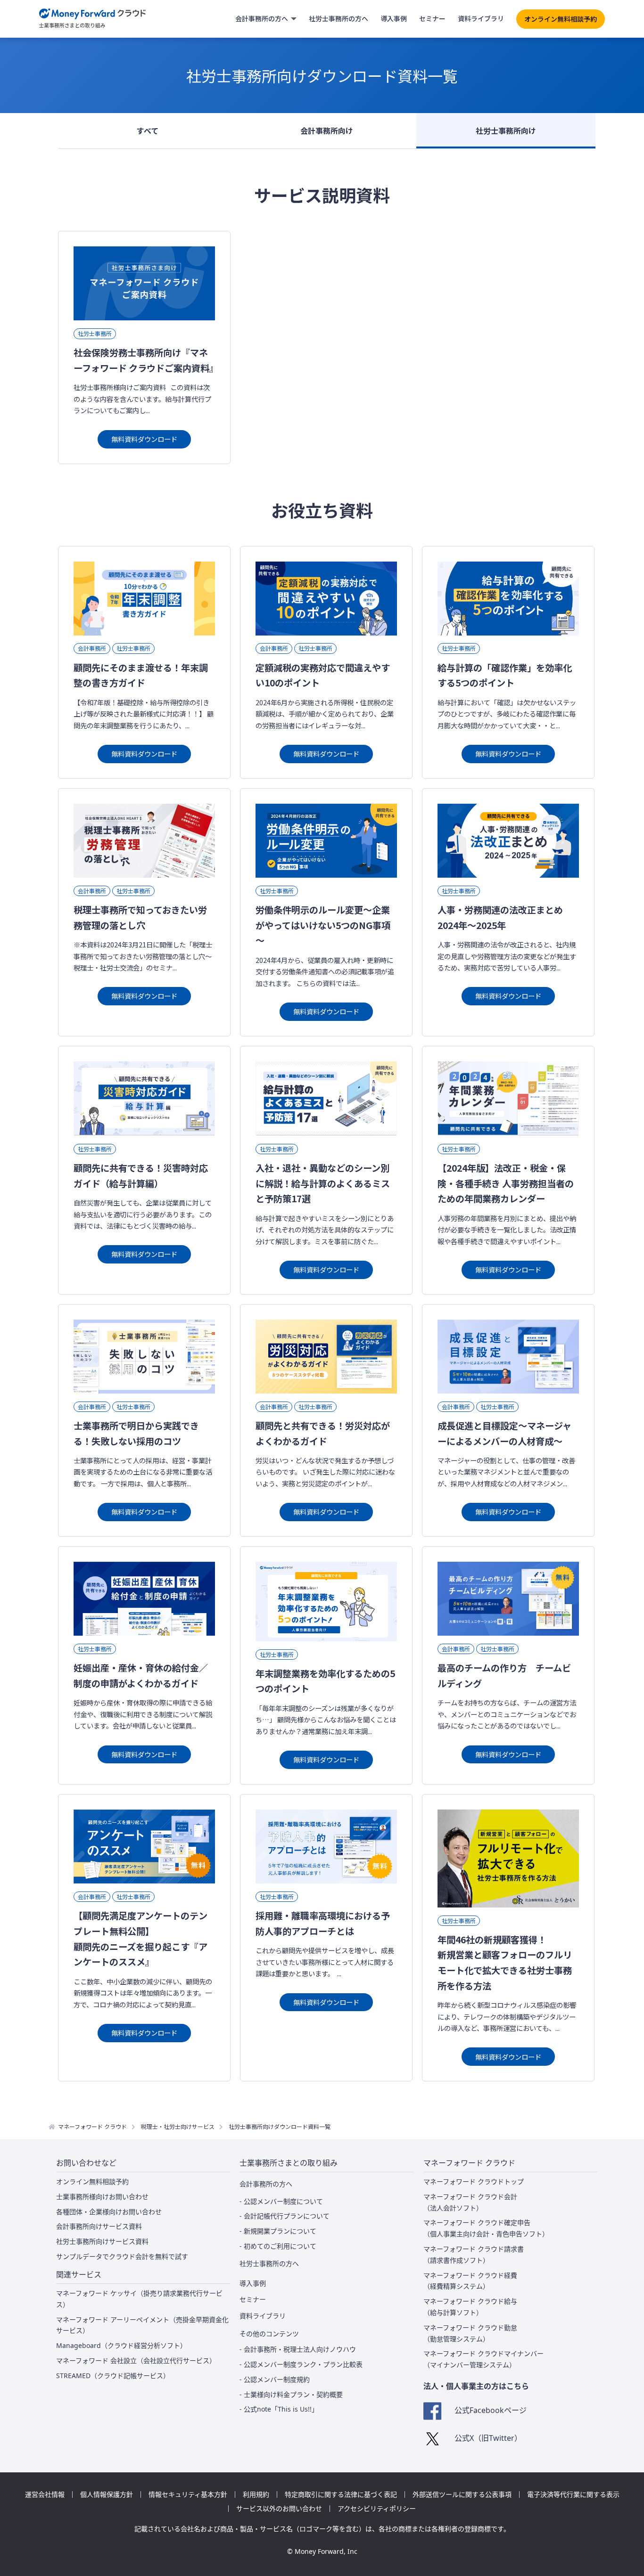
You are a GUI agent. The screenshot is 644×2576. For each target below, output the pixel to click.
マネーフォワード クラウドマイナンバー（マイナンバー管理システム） (483, 2359)
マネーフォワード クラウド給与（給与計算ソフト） (470, 2307)
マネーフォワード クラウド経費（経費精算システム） (470, 2281)
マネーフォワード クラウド (92, 2126)
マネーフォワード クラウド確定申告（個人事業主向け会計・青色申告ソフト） (486, 2228)
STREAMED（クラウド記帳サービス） (113, 2376)
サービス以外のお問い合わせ (279, 2509)
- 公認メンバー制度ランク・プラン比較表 (301, 2364)
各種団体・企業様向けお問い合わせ (109, 2212)
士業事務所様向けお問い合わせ (102, 2197)
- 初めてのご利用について (278, 2246)
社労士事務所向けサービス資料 (102, 2241)
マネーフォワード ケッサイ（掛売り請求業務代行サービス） (139, 2299)
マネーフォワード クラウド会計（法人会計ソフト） (470, 2202)
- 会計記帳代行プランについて (285, 2216)
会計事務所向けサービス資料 (99, 2226)
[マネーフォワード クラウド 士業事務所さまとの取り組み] (93, 19)
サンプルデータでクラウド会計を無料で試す (122, 2256)
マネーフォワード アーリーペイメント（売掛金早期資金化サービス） (142, 2325)
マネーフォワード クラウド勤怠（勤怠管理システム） (470, 2333)
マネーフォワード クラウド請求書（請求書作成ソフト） (474, 2254)
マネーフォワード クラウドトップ (474, 2181)
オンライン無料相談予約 (561, 19)
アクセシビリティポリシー (377, 2509)
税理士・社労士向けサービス (178, 2126)
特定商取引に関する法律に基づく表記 (341, 2494)
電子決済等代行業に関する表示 (573, 2494)
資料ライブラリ (481, 18)
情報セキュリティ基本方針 (188, 2494)
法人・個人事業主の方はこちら (476, 2386)
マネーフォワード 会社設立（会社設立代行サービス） (136, 2360)
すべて (148, 130)
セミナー (432, 18)
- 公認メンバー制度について (281, 2201)
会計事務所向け (327, 130)
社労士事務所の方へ (339, 18)
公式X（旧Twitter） (488, 2438)
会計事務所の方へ (262, 18)
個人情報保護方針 (107, 2494)
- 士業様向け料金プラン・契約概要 (291, 2394)
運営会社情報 (45, 2494)
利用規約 (256, 2494)
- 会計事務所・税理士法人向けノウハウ (298, 2349)
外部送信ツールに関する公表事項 (462, 2494)
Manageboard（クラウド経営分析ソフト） (121, 2345)
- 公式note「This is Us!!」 (279, 2409)
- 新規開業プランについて (278, 2231)
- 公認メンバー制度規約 (275, 2379)
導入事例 (394, 18)
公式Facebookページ (491, 2410)
